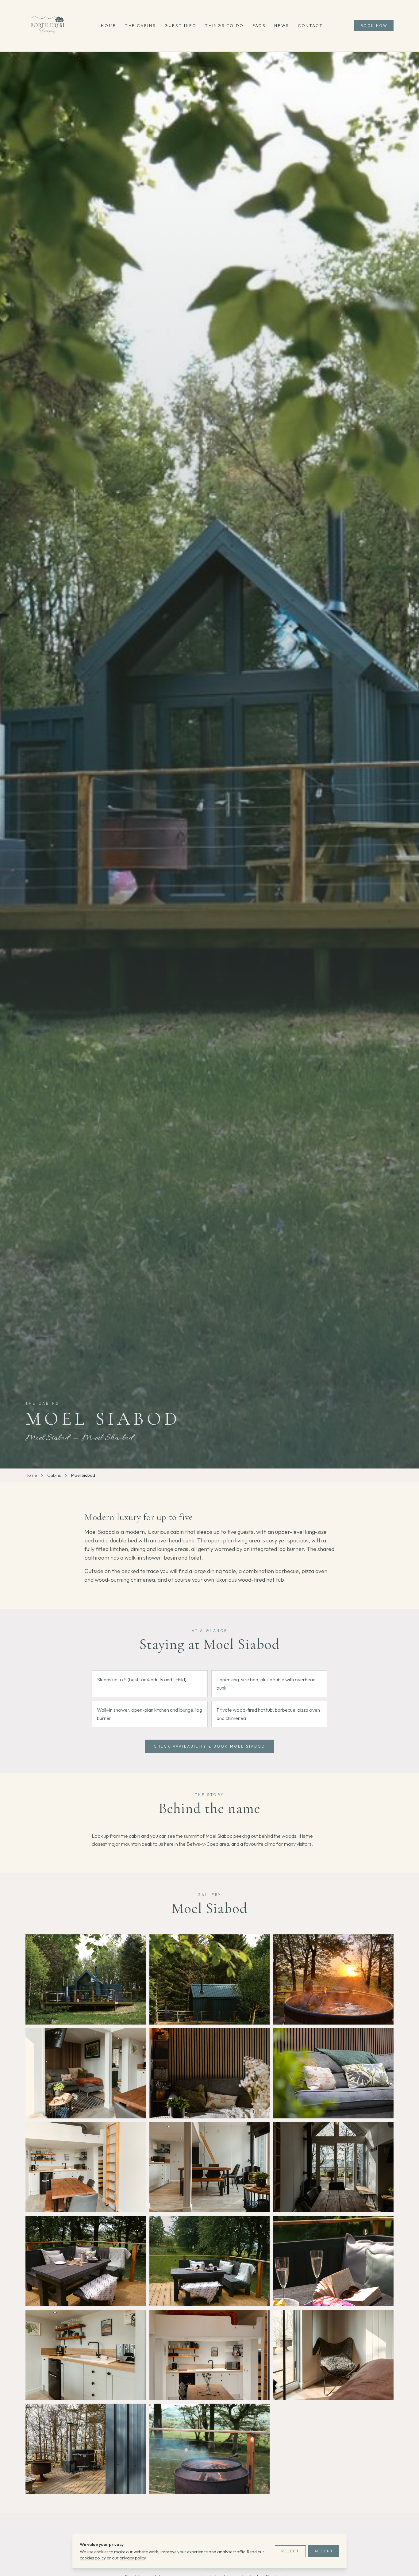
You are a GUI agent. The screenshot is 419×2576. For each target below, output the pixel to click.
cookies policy (93, 2558)
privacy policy (133, 2558)
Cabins (54, 1475)
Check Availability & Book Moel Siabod (209, 1746)
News (282, 25)
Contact (310, 25)
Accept (324, 2551)
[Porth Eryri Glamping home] (48, 26)
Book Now (374, 26)
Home (109, 25)
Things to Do (224, 25)
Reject (290, 2551)
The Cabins (140, 25)
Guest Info (180, 25)
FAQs (259, 25)
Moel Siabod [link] (83, 1475)
